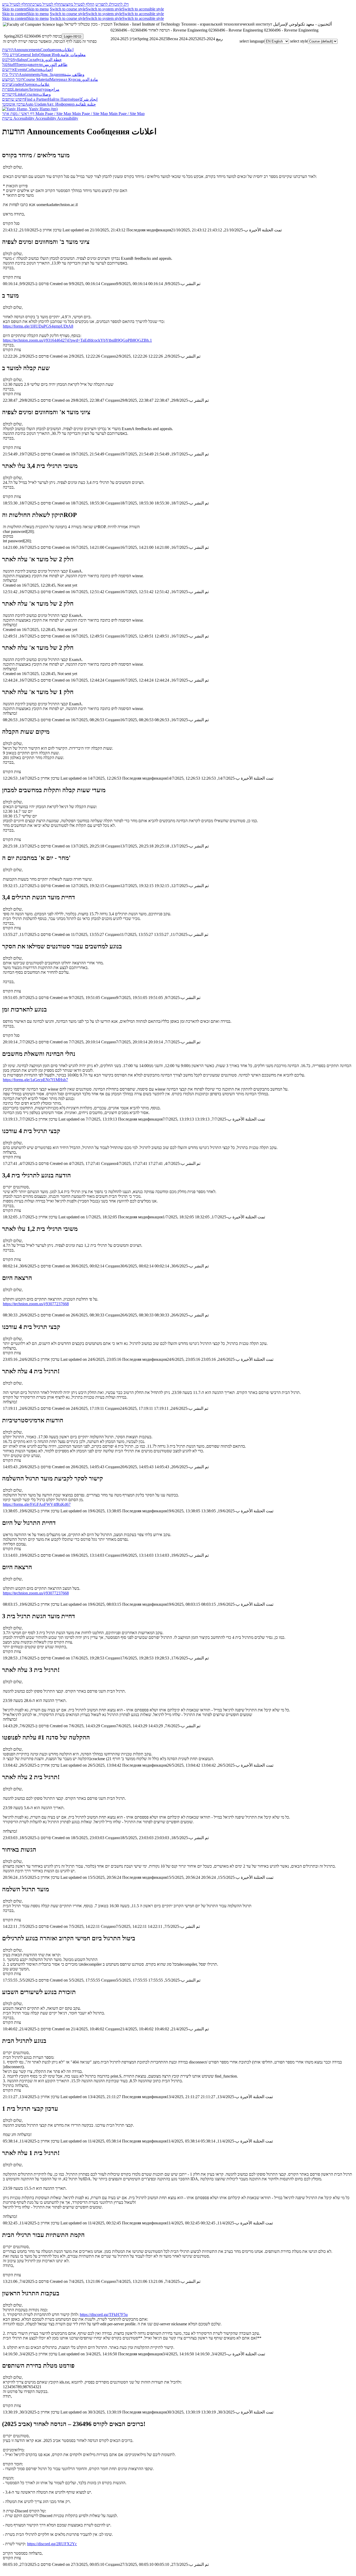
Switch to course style (68, 9)
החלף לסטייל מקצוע (79, 4)
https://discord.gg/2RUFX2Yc (52, 2544)
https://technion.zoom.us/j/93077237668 (36, 1304)
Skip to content (14, 9)
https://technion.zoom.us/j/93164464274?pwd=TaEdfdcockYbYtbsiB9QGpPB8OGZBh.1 (77, 340)
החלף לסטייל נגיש (16, 4)
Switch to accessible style (143, 9)
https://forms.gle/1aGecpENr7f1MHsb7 (35, 1080)
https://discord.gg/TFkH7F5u (104, 2315)
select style (299, 41)
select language (252, 41)
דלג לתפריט (105, 4)
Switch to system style (104, 9)
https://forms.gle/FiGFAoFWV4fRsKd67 (37, 1504)
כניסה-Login (73, 36)
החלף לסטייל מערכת (46, 4)
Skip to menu (38, 9)
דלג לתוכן (121, 4)
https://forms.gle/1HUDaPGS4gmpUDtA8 (38, 326)
